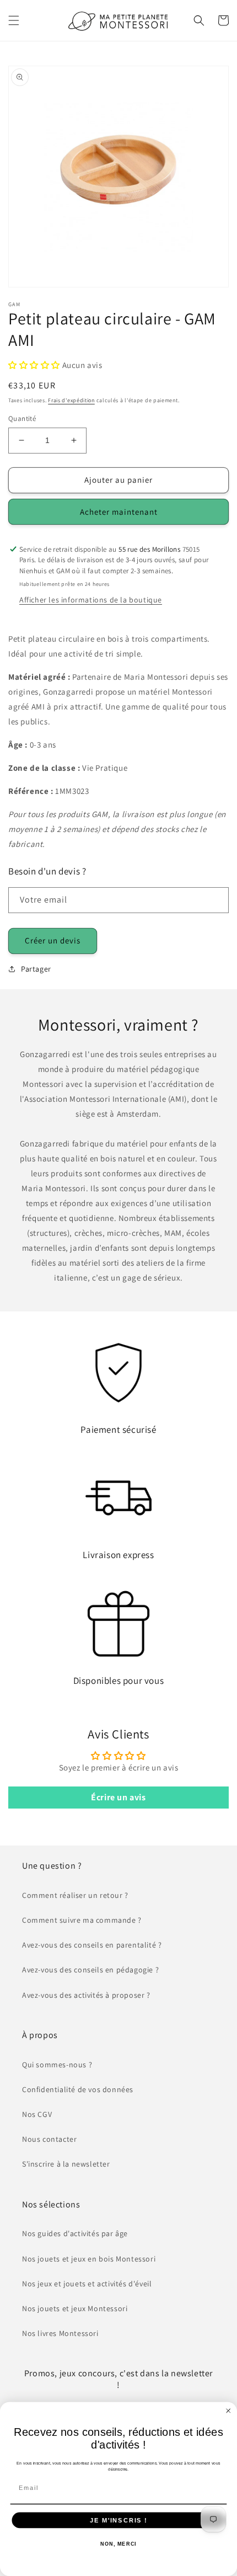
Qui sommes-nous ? (57, 2065)
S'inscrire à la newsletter (66, 2164)
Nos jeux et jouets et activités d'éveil (87, 2284)
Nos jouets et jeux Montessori (75, 2308)
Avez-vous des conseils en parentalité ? (92, 1945)
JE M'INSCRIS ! (118, 2520)
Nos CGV (37, 2114)
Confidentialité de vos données (78, 2089)
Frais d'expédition (71, 400)
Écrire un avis (118, 1797)
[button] (14, 20)
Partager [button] (36, 969)
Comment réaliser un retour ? (75, 1895)
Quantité (22, 418)
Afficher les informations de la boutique (91, 600)
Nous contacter (49, 2139)
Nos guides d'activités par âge (75, 2233)
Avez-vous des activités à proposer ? (86, 1995)
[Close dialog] (228, 2411)
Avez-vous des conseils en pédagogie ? (90, 1970)
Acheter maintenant (119, 512)
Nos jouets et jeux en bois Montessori (89, 2259)
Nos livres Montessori (60, 2333)
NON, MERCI (118, 2544)
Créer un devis (53, 940)
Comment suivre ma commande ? (82, 1920)
